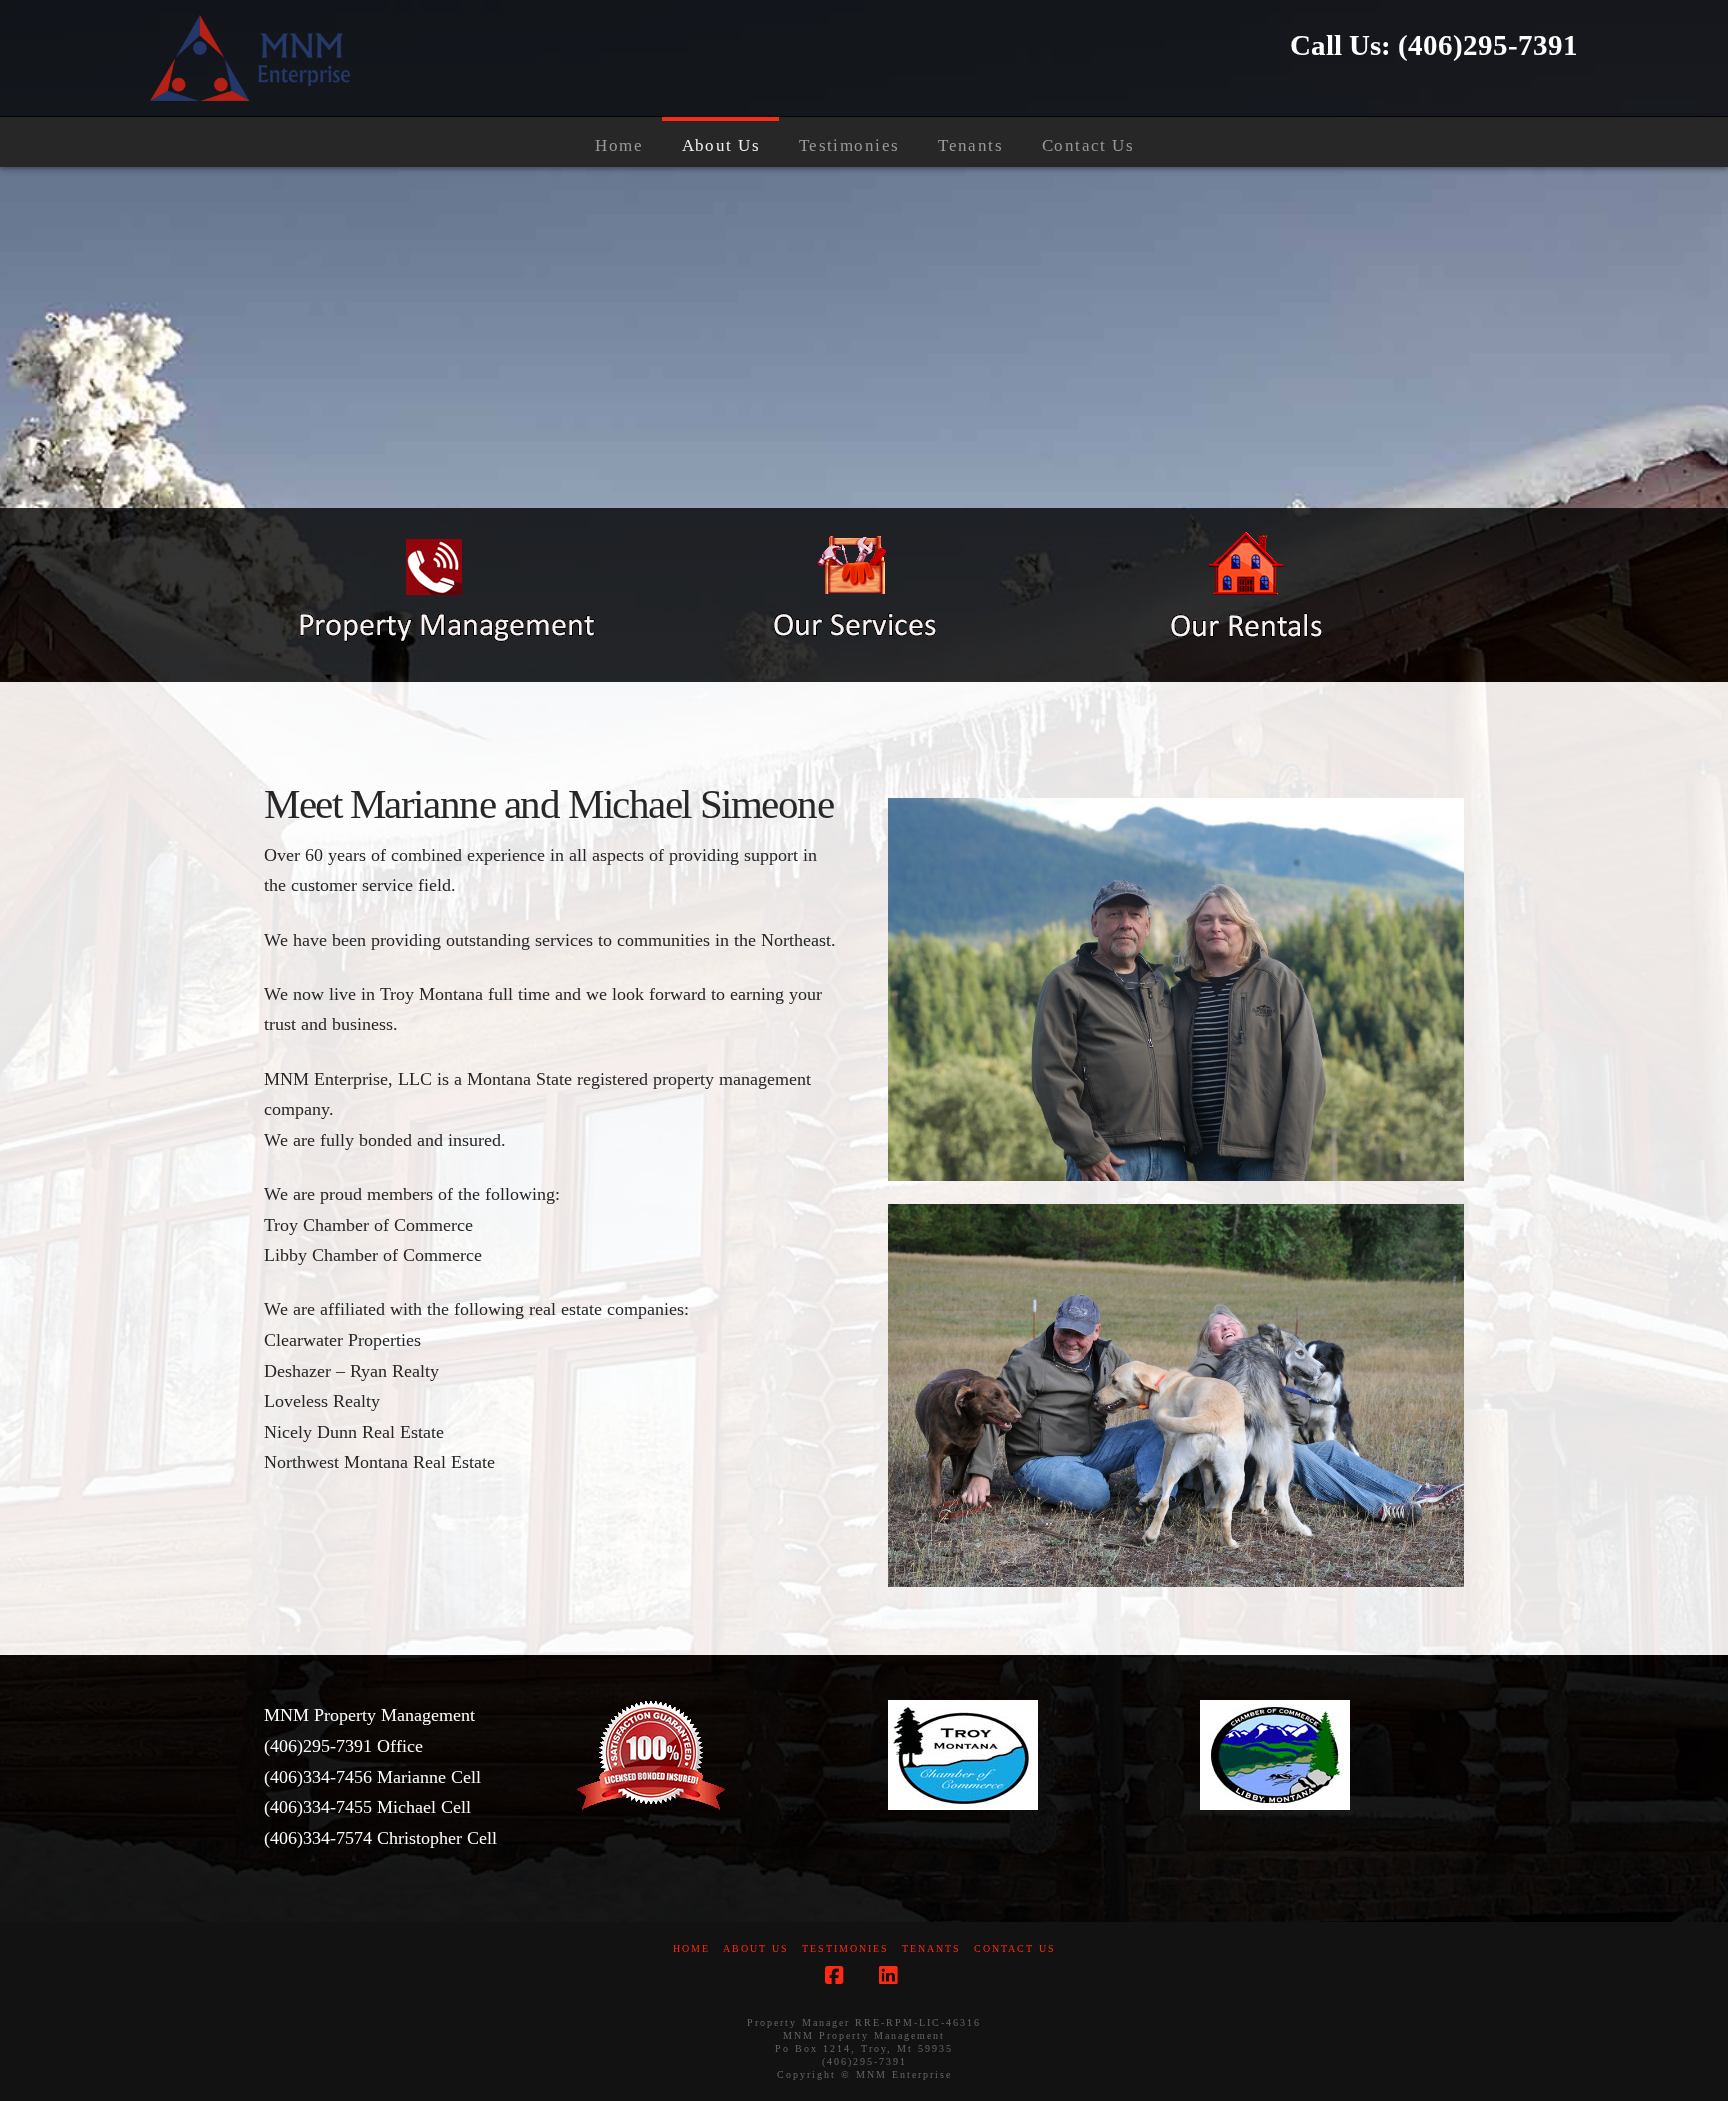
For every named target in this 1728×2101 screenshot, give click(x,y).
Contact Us (1015, 1948)
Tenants (931, 1948)
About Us (756, 1948)
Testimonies (845, 1948)
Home (691, 1948)
